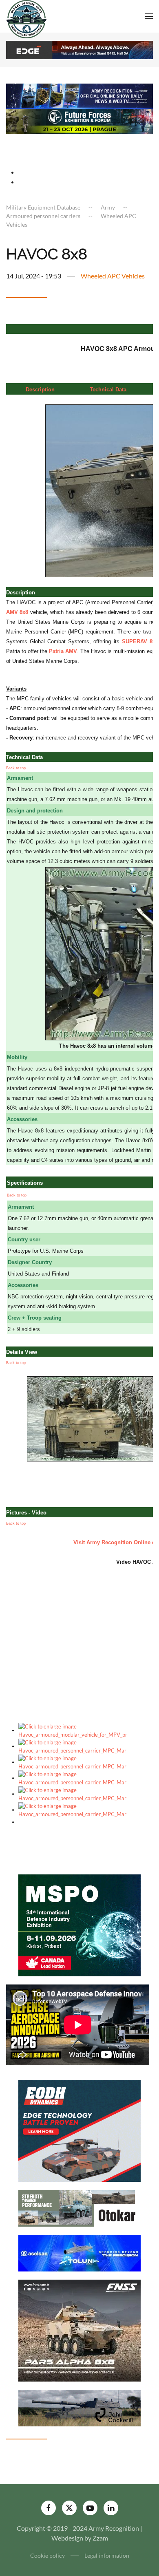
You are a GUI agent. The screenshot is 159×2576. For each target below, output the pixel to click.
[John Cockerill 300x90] (79, 2407)
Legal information (107, 2555)
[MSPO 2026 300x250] (79, 1924)
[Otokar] (79, 2207)
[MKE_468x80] (79, 145)
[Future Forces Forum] (79, 120)
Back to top (16, 768)
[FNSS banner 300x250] (79, 2330)
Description (40, 390)
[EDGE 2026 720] (79, 49)
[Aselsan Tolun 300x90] (79, 2252)
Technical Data (108, 390)
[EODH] (79, 2130)
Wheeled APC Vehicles (113, 276)
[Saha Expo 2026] (79, 95)
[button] (149, 16)
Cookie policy (47, 2555)
